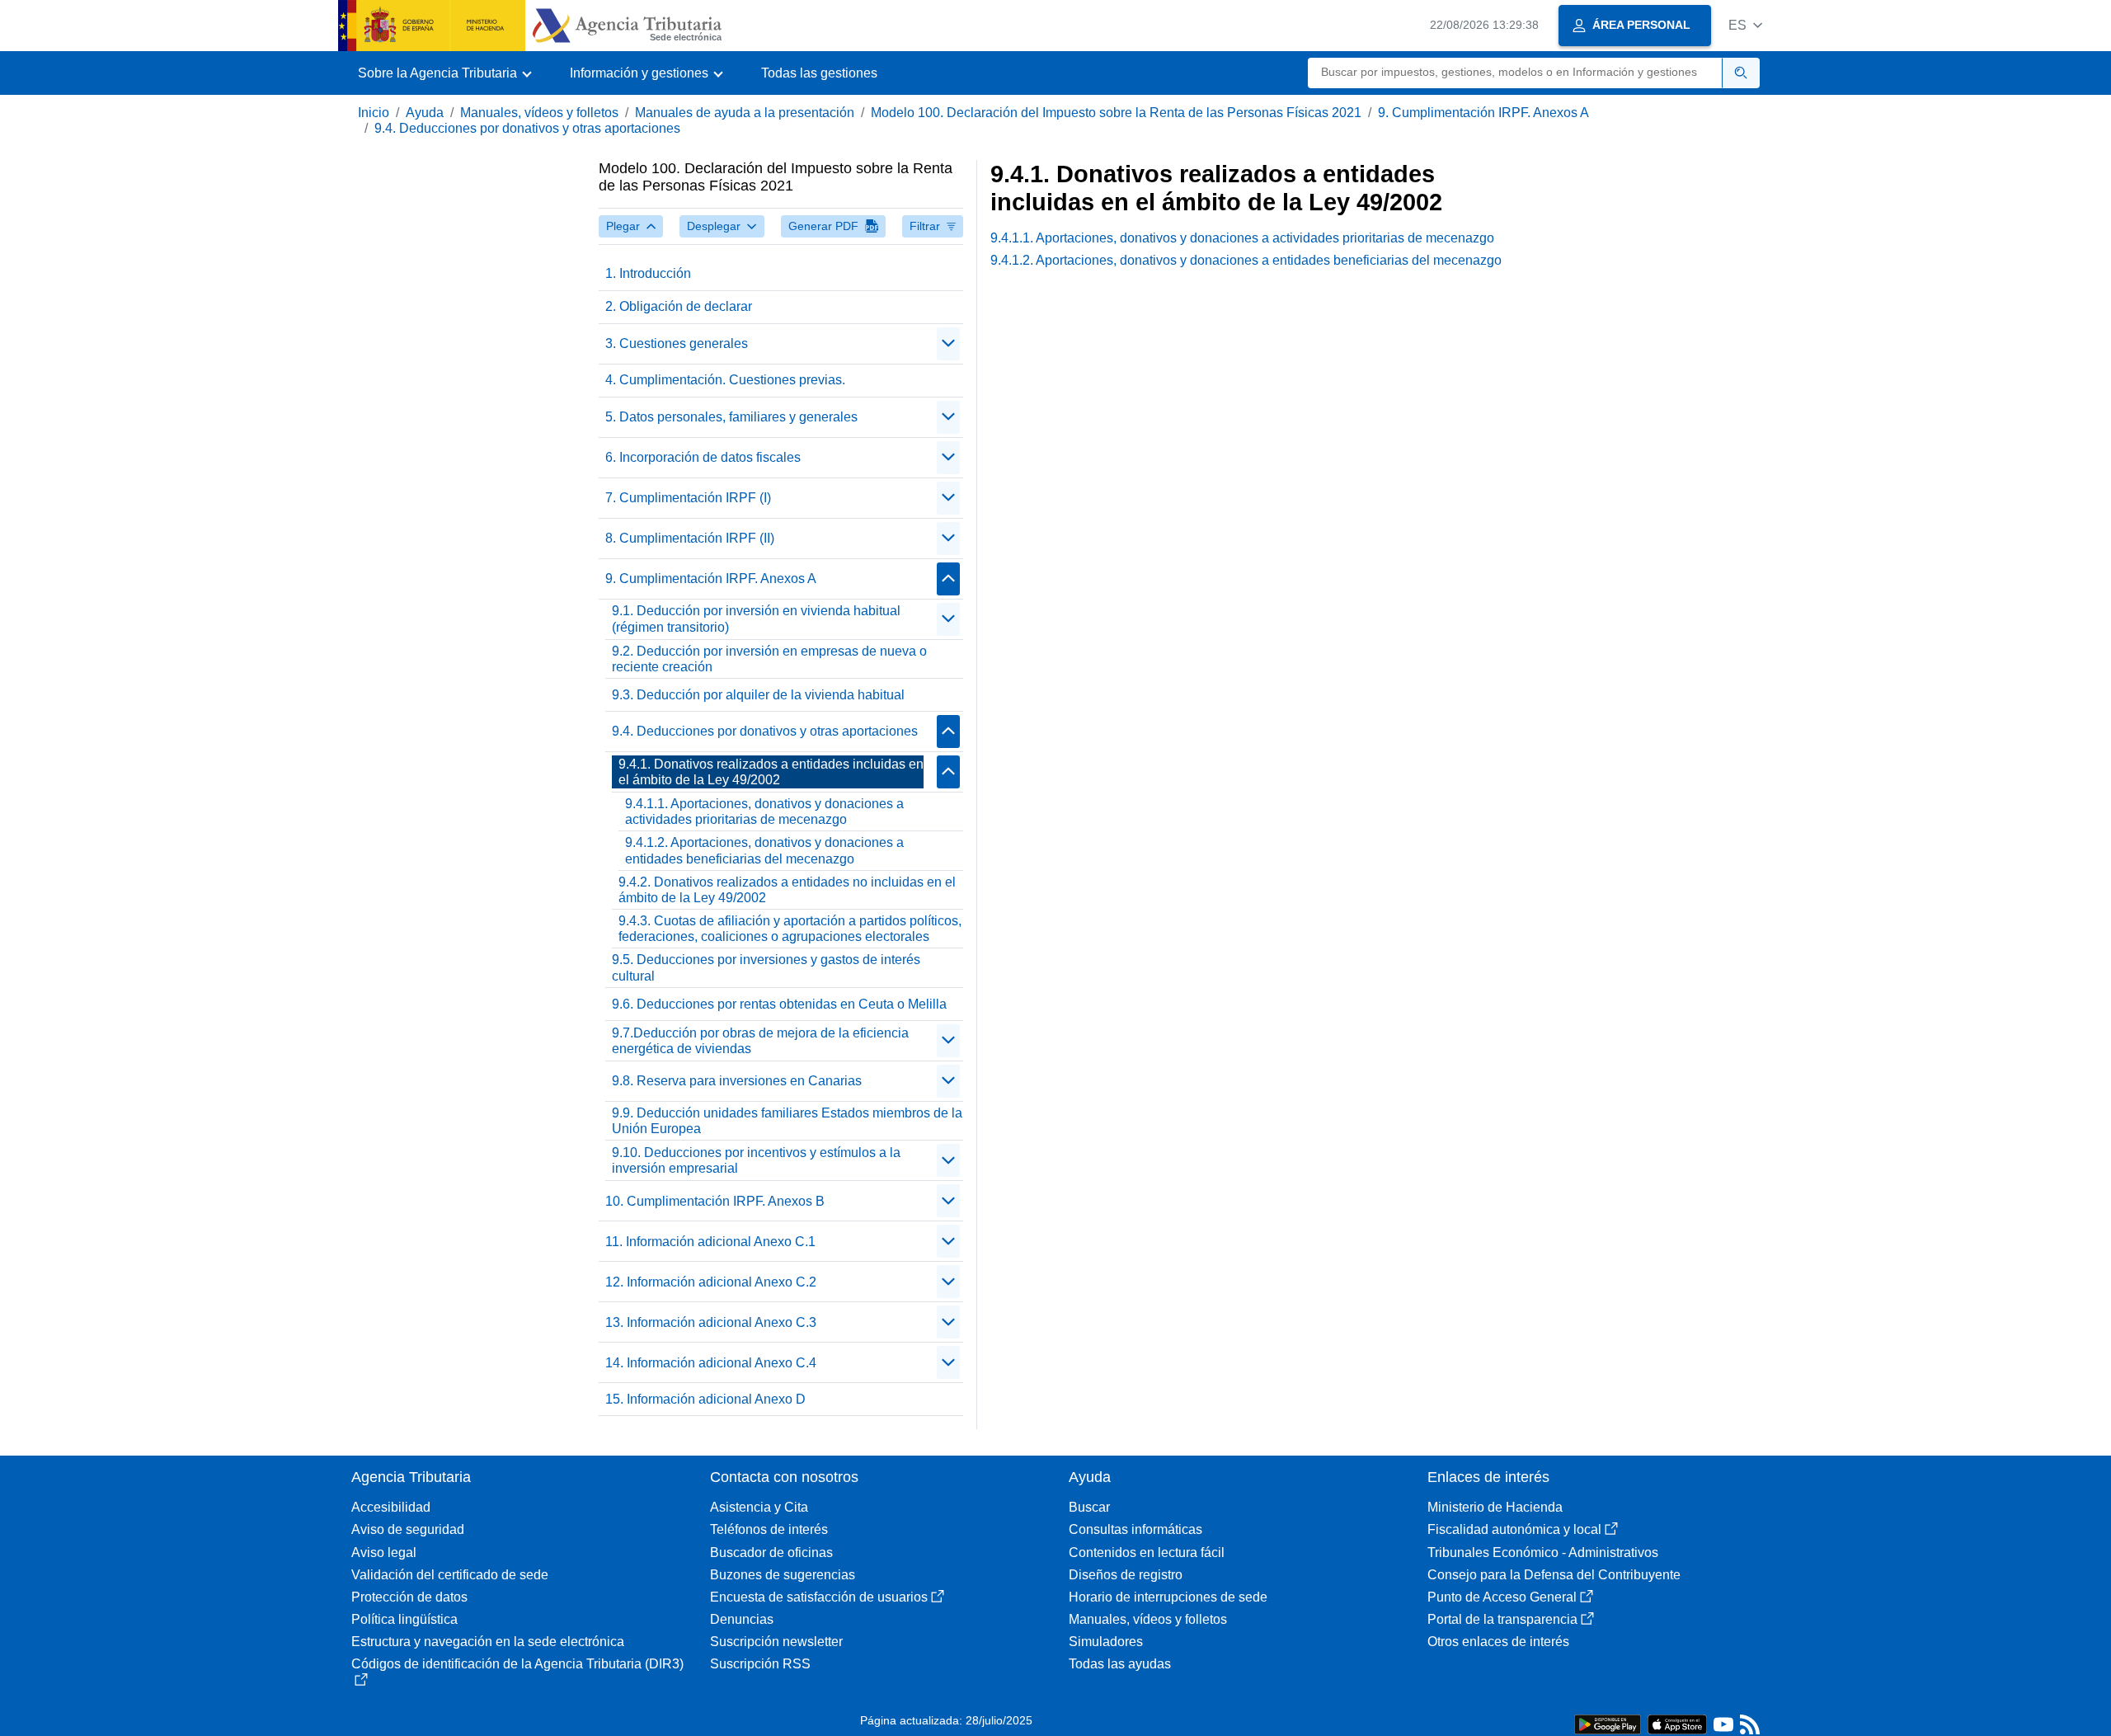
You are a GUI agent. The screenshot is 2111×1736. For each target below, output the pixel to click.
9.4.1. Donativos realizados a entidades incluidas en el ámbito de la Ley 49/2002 (771, 772)
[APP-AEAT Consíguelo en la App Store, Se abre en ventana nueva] (1677, 1723)
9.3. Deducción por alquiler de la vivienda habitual (758, 695)
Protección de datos (409, 1597)
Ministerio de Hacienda (1495, 1507)
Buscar (1089, 1507)
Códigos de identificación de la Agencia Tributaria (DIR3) (517, 1664)
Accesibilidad (391, 1507)
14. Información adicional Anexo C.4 (711, 1363)
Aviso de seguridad (408, 1529)
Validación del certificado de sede (450, 1575)
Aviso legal (384, 1553)
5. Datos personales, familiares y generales (731, 417)
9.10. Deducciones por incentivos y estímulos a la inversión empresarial (756, 1160)
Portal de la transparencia (1502, 1619)
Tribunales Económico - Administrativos (1543, 1553)
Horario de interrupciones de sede (1168, 1597)
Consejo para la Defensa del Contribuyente (1554, 1575)
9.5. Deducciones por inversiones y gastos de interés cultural (766, 967)
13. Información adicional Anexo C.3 (711, 1322)
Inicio (374, 113)
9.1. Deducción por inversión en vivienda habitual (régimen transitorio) (756, 619)
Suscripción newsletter (776, 1642)
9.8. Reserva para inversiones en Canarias (737, 1081)
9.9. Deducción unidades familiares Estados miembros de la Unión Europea (787, 1121)
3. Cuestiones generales (677, 343)
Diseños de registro (1126, 1575)
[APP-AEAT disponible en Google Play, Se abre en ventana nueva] (1608, 1723)
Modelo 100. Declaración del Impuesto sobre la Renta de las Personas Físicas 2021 (1116, 113)
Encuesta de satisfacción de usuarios (819, 1597)
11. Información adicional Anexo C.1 (710, 1242)
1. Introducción (648, 273)
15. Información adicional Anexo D (705, 1399)
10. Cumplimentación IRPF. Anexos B (715, 1201)
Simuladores (1106, 1642)
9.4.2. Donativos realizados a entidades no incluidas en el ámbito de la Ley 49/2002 (787, 890)
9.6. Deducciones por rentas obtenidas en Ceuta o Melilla (779, 1004)
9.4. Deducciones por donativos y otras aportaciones (527, 128)
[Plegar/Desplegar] (948, 344)
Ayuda (425, 113)
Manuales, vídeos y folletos (539, 113)
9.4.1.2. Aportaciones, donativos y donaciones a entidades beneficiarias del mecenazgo (764, 850)
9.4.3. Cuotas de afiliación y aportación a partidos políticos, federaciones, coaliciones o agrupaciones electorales (790, 929)
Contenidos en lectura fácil (1147, 1553)
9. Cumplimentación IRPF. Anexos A (1483, 113)
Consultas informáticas (1135, 1529)
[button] (1745, 25)
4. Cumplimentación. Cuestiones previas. (725, 380)
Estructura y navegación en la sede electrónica (488, 1642)
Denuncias (742, 1619)
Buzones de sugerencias (783, 1575)
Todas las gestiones (819, 73)
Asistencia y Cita (759, 1507)
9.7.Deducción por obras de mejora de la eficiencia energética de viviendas (760, 1041)
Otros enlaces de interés (1498, 1642)
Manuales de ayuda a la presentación (745, 113)
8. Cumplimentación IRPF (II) (690, 538)
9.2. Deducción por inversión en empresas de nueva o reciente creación (769, 659)
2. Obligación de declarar (679, 306)
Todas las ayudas (1120, 1664)
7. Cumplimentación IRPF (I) (688, 498)
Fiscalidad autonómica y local (1514, 1529)
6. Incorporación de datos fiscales (703, 457)
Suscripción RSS (760, 1664)
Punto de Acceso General (1502, 1597)
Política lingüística (404, 1619)
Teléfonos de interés (769, 1529)
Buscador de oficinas (771, 1553)
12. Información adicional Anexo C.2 (711, 1282)
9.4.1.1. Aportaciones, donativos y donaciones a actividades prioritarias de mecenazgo (764, 812)
